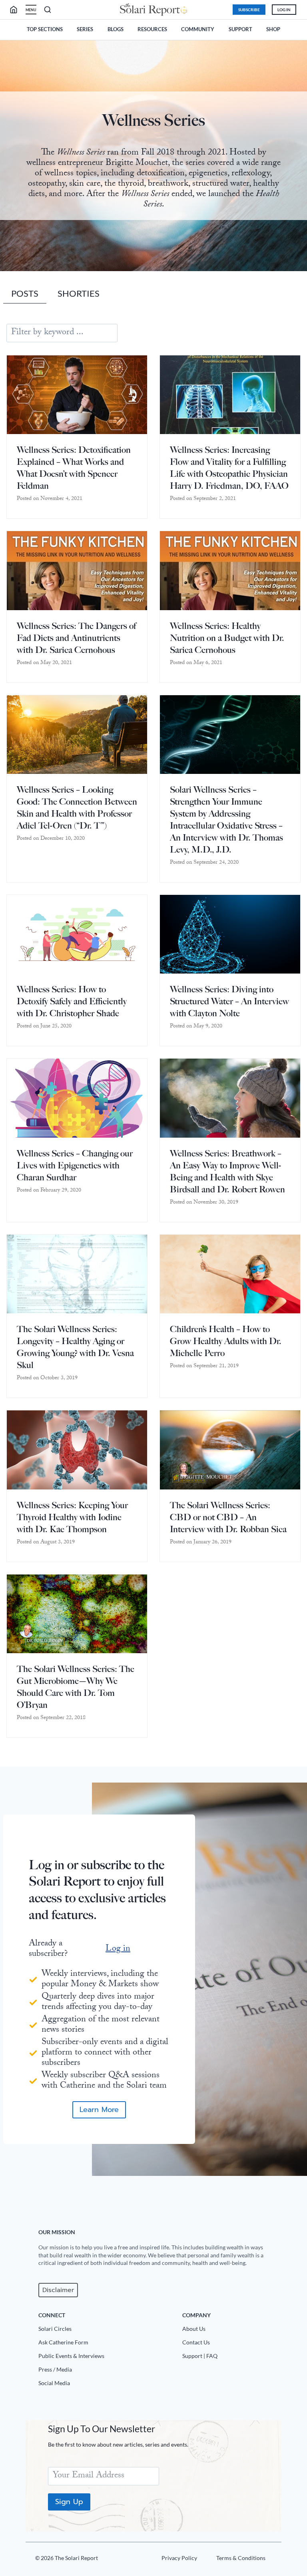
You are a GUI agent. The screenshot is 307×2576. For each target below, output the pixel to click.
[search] (17, 10)
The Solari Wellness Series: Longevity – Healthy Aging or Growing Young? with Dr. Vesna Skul (75, 1347)
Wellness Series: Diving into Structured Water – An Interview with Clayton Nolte (229, 1001)
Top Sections (45, 29)
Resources (152, 29)
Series (85, 29)
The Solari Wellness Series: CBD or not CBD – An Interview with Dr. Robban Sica (228, 1517)
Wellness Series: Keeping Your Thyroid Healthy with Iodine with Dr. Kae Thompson (72, 1517)
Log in (118, 1949)
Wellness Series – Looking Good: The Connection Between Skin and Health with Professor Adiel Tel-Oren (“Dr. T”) (77, 808)
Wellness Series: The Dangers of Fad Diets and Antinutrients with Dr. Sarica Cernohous (76, 638)
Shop (273, 29)
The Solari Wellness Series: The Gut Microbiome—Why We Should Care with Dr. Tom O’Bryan (76, 1687)
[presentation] (77, 395)
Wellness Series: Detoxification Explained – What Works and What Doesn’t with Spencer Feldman (74, 468)
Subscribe (249, 10)
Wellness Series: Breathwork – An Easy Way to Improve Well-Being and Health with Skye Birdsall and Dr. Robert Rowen (227, 1171)
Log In (284, 10)
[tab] (25, 294)
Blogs (116, 29)
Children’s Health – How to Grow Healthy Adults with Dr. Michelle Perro (226, 1341)
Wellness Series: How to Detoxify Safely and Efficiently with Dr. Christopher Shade (72, 1001)
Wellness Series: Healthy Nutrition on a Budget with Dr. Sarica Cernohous (227, 638)
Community (198, 29)
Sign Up (69, 2502)
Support (240, 29)
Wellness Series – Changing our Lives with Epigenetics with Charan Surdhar (75, 1165)
